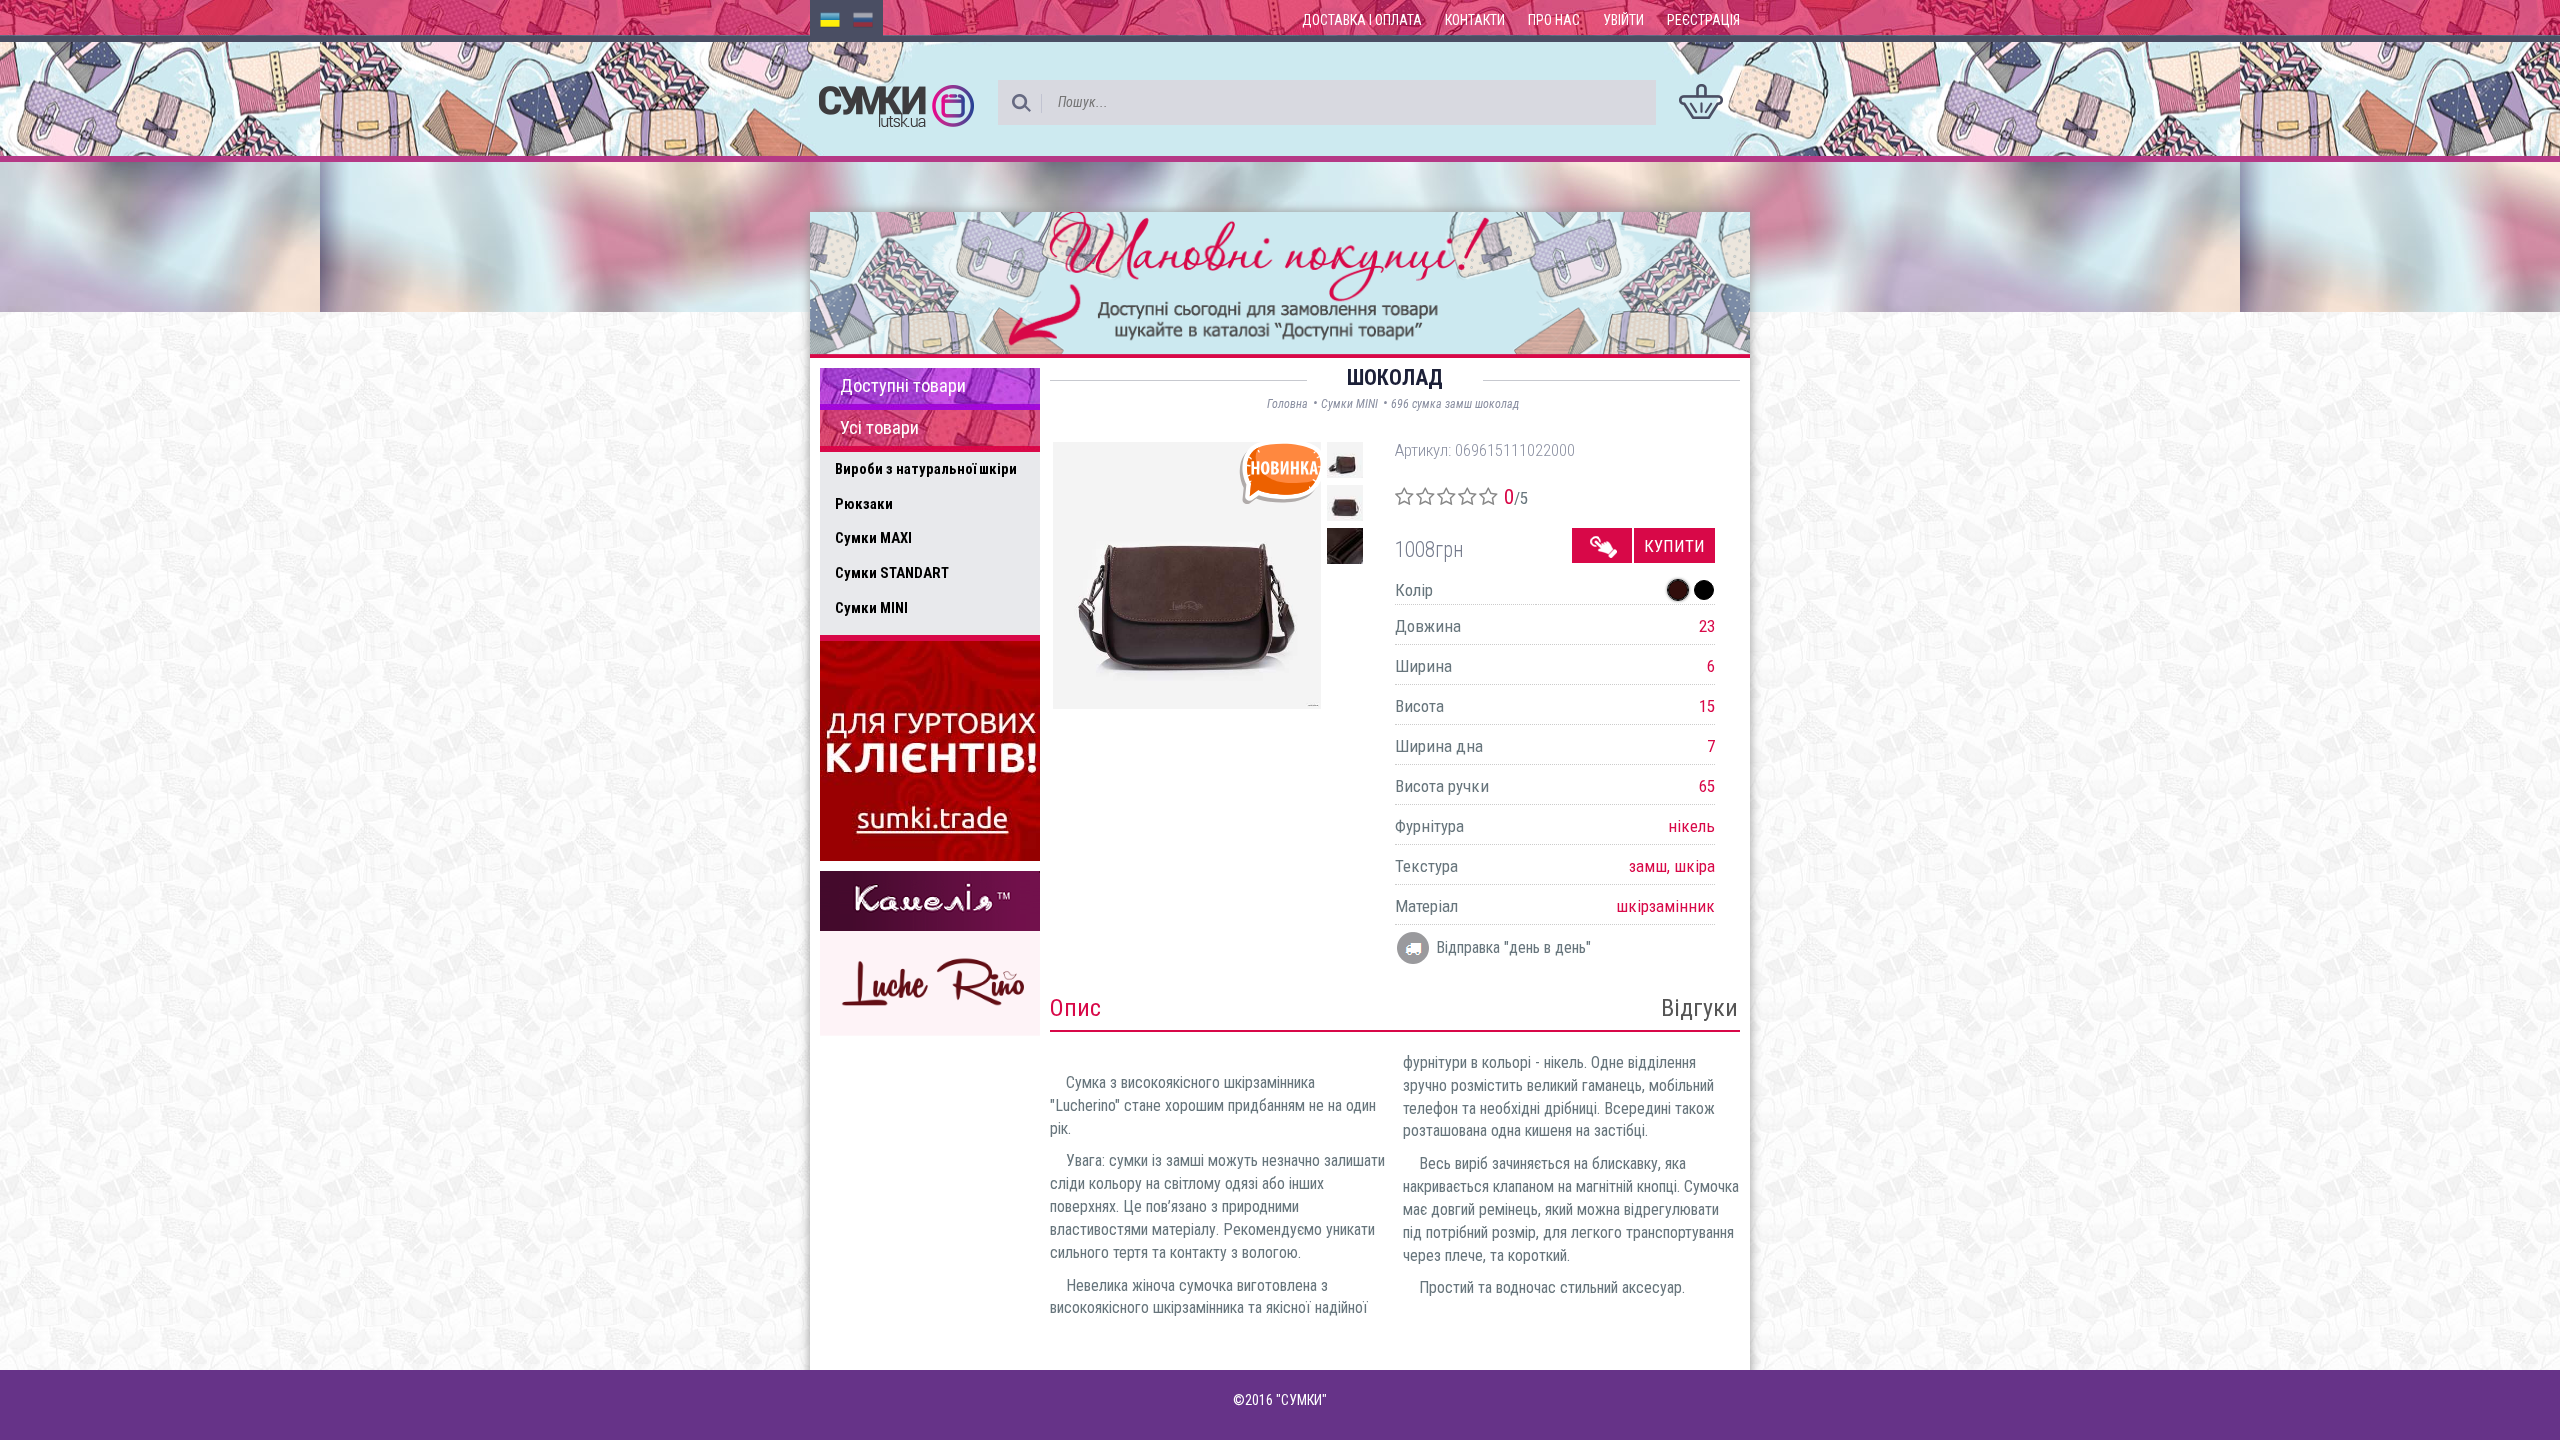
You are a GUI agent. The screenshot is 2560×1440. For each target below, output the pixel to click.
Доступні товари (903, 386)
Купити (1674, 546)
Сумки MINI (871, 608)
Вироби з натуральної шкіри (926, 469)
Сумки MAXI (873, 538)
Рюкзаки (864, 504)
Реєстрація (1703, 20)
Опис (1075, 1008)
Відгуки (1699, 1008)
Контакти (1475, 20)
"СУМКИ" (1301, 1400)
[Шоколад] (1678, 590)
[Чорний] (1704, 590)
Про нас (1554, 20)
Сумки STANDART (892, 573)
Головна (1287, 404)
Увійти (1623, 20)
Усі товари (879, 428)
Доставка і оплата (1362, 20)
